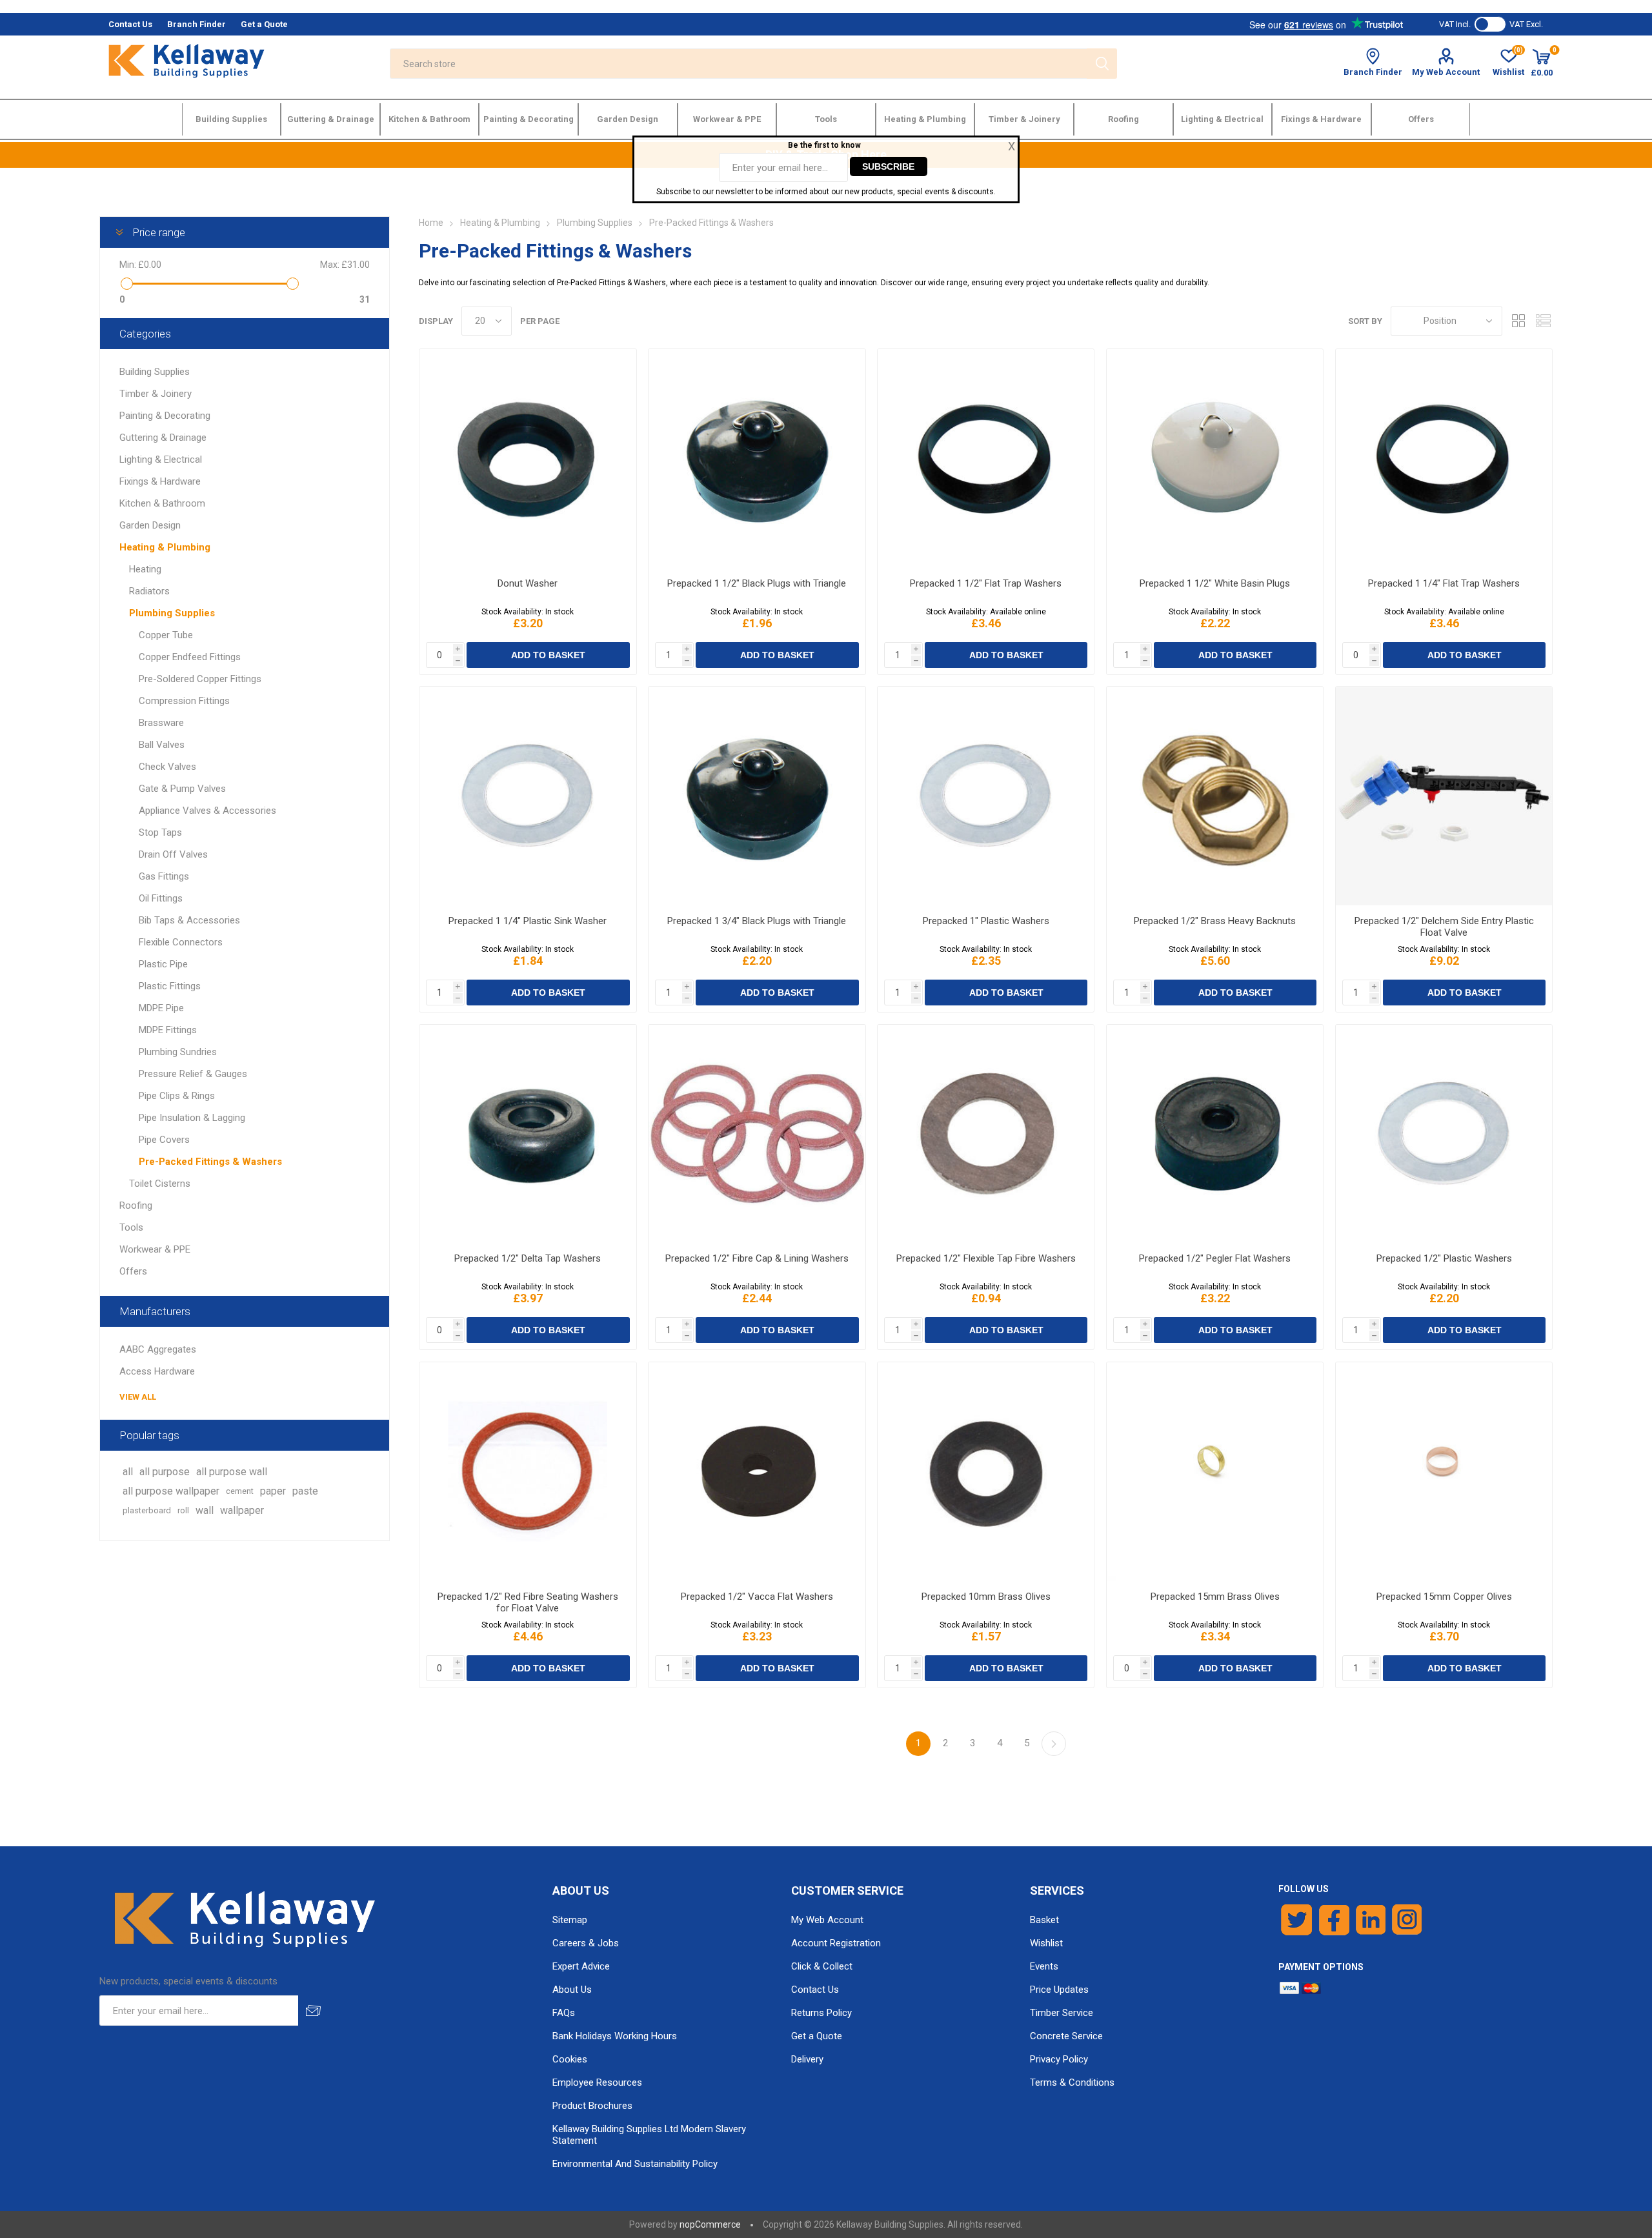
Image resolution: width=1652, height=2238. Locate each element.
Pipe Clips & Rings (177, 1096)
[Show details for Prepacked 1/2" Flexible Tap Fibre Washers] (986, 1134)
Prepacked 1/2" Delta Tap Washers (528, 1258)
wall (205, 1510)
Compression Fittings (184, 701)
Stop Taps (160, 832)
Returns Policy (821, 2013)
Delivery (807, 2059)
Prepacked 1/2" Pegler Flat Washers (1215, 1258)
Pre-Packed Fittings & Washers (210, 1162)
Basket (1044, 1920)
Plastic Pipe (163, 964)
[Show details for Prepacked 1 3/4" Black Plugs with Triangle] (757, 796)
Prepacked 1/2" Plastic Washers (1444, 1258)
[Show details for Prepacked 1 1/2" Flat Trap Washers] (986, 459)
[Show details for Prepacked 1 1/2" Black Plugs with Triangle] (757, 459)
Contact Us (815, 1990)
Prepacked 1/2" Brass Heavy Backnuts (1215, 921)
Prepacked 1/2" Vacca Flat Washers (757, 1597)
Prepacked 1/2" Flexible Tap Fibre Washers (986, 1258)
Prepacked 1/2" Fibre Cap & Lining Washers (757, 1258)
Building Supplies (155, 372)
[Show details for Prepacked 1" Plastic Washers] (986, 796)
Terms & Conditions (1072, 2082)
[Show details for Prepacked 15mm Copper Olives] (1444, 1472)
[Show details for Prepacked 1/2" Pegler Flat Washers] (1215, 1134)
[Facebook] (1334, 1920)
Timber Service (1062, 2013)
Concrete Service (1066, 2036)
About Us (572, 1990)
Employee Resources (597, 2082)
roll (183, 1510)
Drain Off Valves (173, 854)
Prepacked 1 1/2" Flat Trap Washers (986, 583)
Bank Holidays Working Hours (615, 2036)
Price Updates (1059, 1990)
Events (1044, 1966)
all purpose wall (232, 1472)
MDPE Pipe (161, 1008)
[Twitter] (1297, 1920)
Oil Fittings (161, 898)
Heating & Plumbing (165, 547)
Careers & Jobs (586, 1943)
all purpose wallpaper (171, 1491)
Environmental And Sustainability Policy (635, 2164)
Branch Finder (1373, 72)
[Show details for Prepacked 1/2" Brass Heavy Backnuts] (1215, 796)
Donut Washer (528, 583)
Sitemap (570, 1920)
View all (138, 1397)
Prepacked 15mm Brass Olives (1215, 1597)
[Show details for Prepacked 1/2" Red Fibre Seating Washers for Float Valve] (528, 1472)
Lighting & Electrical (161, 459)
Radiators (149, 591)
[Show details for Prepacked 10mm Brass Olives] (986, 1472)
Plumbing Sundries (178, 1052)
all (128, 1472)
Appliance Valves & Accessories (207, 811)
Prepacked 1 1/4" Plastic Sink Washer (528, 921)
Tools (131, 1227)
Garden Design (150, 525)
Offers (133, 1271)
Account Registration (836, 1943)
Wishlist (1046, 1943)
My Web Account (1446, 72)
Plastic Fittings (170, 986)
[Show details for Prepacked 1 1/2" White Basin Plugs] (1215, 459)
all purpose (165, 1472)
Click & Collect (822, 1966)
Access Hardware (157, 1371)
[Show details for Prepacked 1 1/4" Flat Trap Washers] (1444, 459)
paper (273, 1491)
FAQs (564, 2013)
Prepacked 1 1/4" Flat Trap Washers (1444, 583)
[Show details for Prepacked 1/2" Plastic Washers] (1444, 1134)
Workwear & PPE (155, 1249)
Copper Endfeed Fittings (190, 657)
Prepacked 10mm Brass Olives (986, 1597)
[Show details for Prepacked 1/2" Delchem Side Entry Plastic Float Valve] (1444, 796)
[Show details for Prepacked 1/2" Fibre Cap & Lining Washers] (757, 1134)
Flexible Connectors (181, 942)
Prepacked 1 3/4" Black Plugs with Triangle (757, 921)
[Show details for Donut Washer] (528, 459)
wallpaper (242, 1510)
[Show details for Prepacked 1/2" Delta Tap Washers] (528, 1134)
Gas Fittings (164, 876)
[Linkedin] (1371, 1920)
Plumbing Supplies (172, 613)
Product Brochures (592, 2106)
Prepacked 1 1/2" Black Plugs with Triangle (757, 583)
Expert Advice (581, 1966)
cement (240, 1491)
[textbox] (738, 64)
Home (431, 223)
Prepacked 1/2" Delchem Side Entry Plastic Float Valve (1444, 927)
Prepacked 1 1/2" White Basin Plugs (1215, 583)
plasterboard (147, 1510)
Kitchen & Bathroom (162, 503)
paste (305, 1491)
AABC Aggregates (158, 1349)
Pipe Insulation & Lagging (192, 1118)
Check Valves (167, 767)
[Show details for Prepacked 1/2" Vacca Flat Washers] (757, 1472)
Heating (145, 569)
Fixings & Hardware (160, 481)
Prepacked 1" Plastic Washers (986, 921)
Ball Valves (162, 745)
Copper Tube (166, 635)
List (1543, 321)
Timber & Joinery (156, 394)
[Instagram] (1407, 1920)
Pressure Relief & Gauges (193, 1074)
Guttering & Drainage (163, 438)
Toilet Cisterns (160, 1184)
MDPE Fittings (168, 1030)
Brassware (161, 723)
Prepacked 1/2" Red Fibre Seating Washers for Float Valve (528, 1602)
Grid (1518, 321)
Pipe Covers (164, 1140)
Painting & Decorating (165, 416)
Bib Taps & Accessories (189, 920)
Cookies (570, 2059)
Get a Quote (817, 2036)
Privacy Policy (1059, 2059)
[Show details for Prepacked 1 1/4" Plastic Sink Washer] (528, 796)
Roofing (136, 1205)
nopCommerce (710, 2224)
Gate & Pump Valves (182, 789)
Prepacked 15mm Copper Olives (1444, 1597)
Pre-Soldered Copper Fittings (200, 679)
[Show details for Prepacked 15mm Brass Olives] (1215, 1472)
